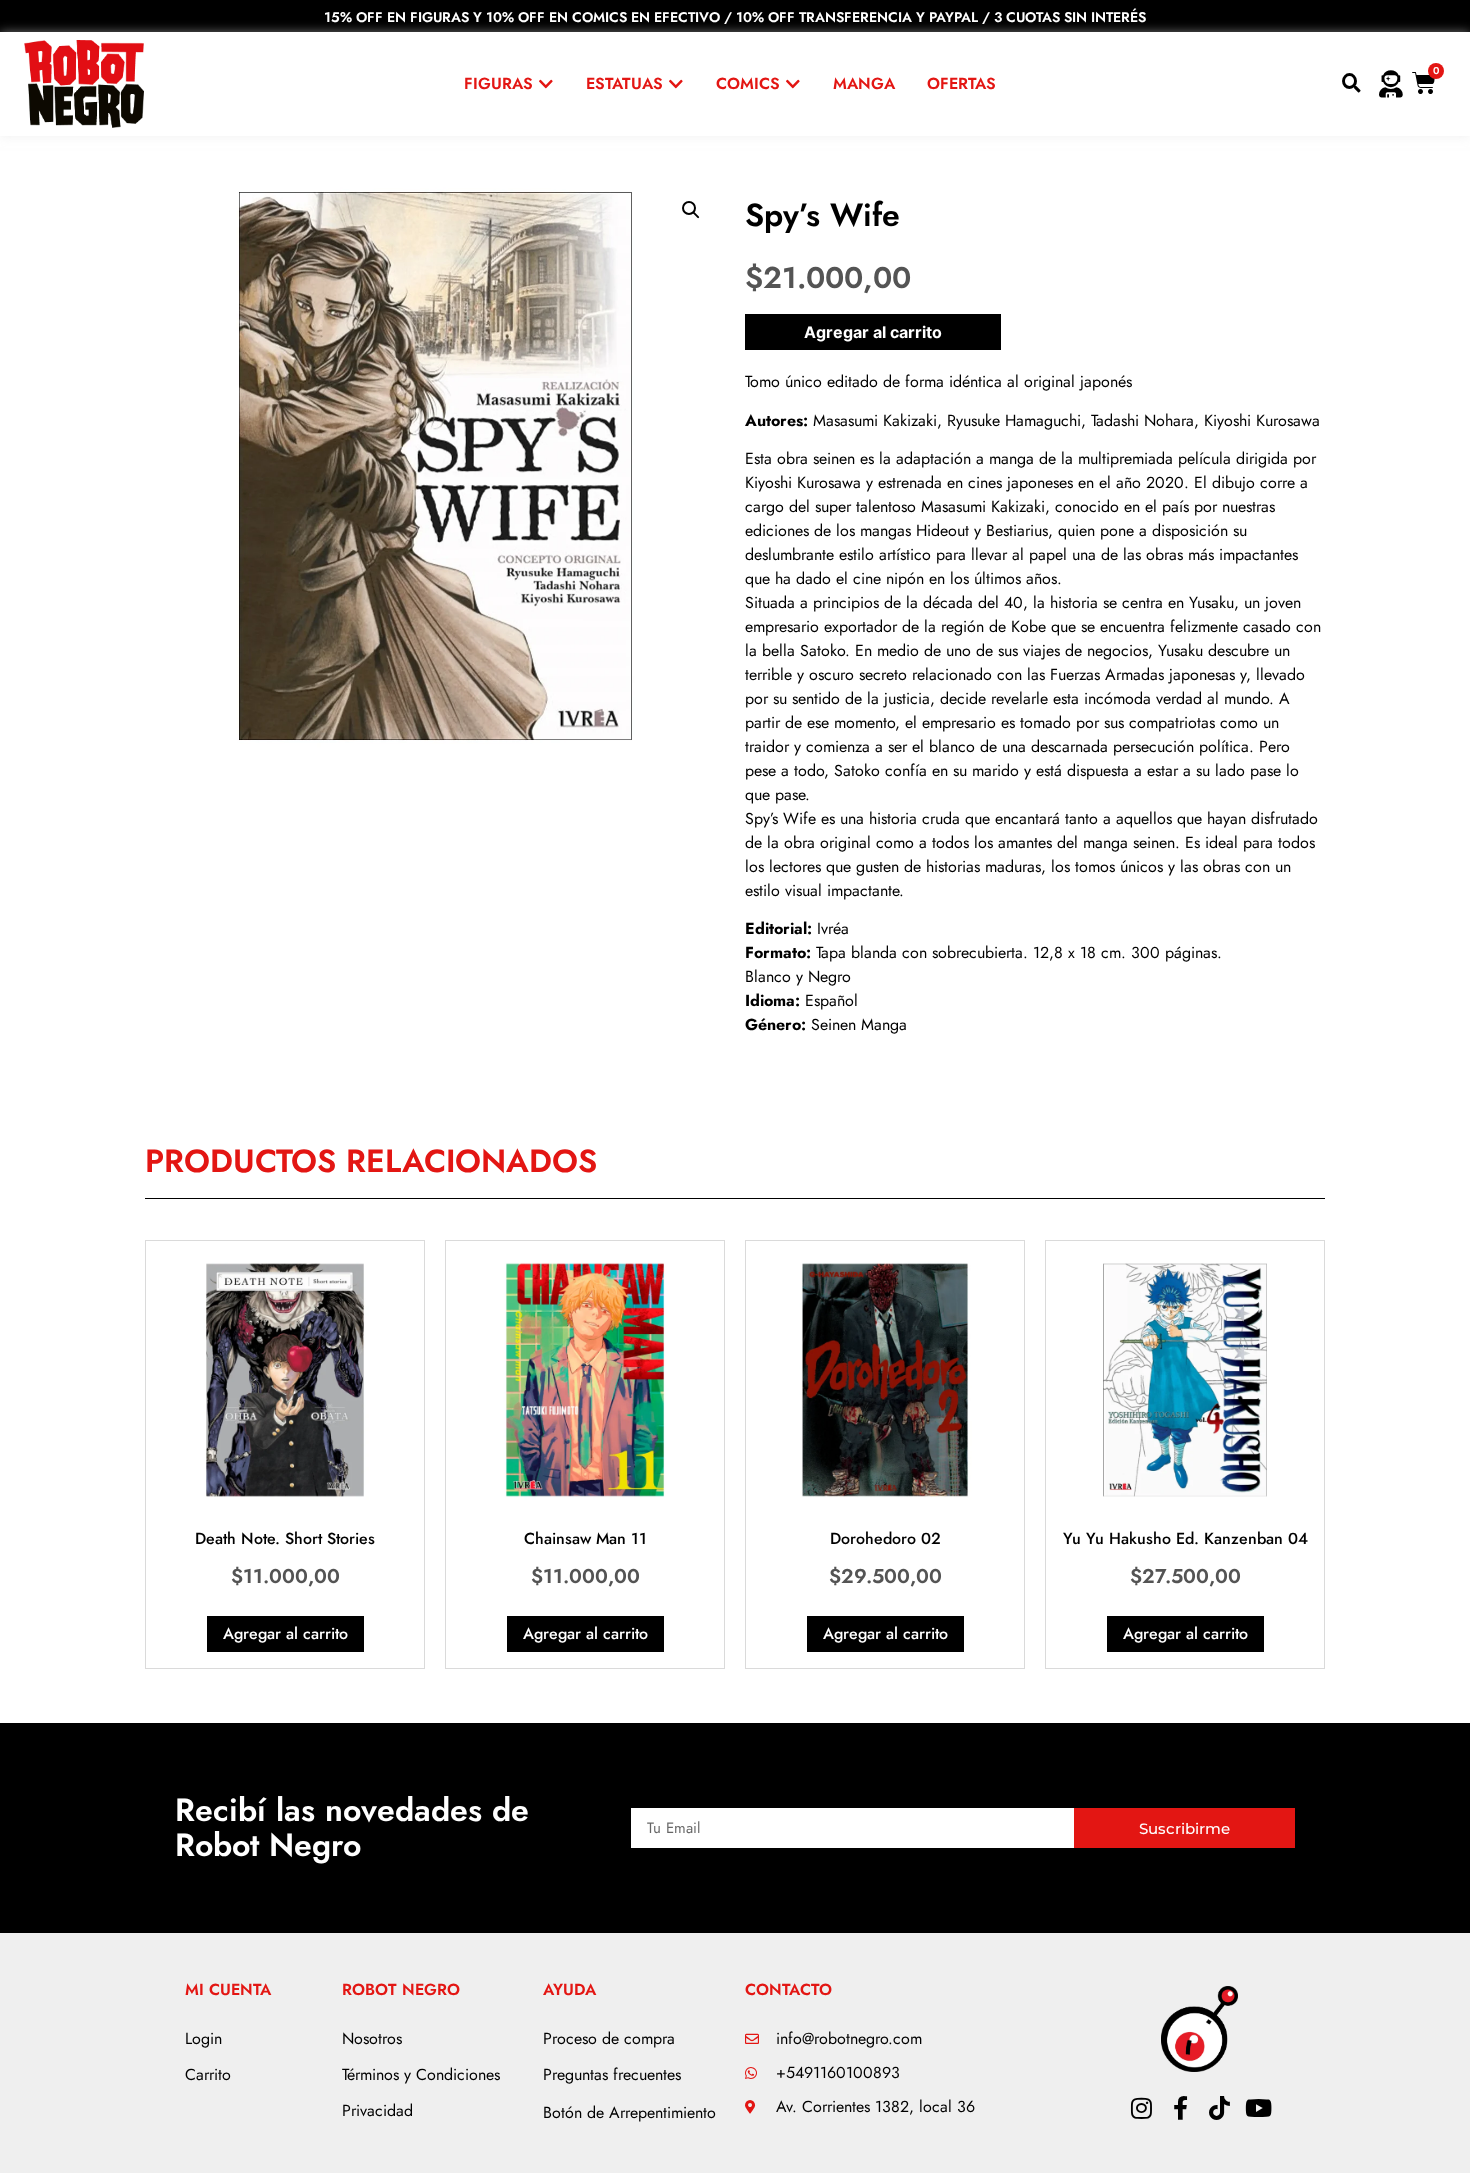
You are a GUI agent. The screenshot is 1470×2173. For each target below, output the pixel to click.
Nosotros (372, 2038)
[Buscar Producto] (1351, 84)
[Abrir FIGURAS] (546, 84)
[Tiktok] (1219, 2108)
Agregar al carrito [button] (285, 1633)
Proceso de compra (609, 2038)
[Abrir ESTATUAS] (676, 84)
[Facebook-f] (1180, 2108)
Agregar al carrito (873, 332)
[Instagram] (1141, 2108)
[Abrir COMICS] (793, 84)
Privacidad (377, 2110)
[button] (691, 210)
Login (203, 2038)
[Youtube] (1258, 2108)
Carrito (208, 2074)
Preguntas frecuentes (612, 2074)
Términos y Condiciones (421, 2074)
